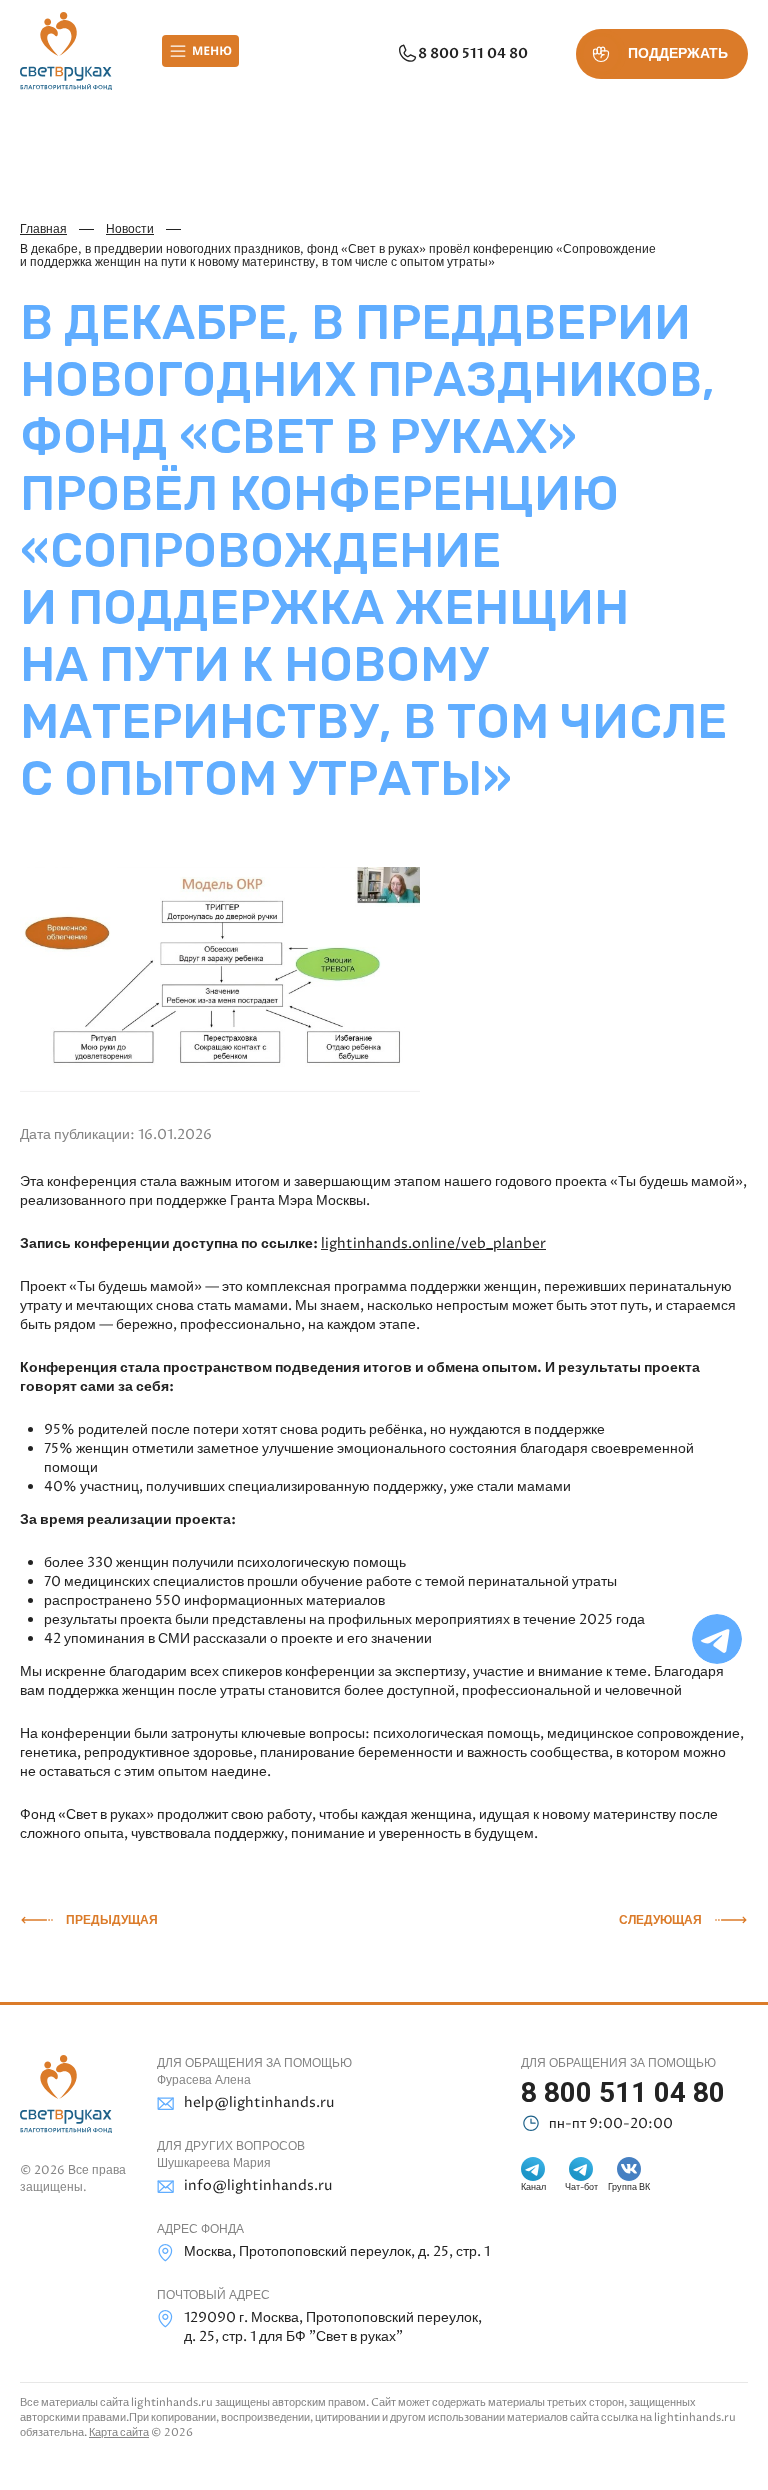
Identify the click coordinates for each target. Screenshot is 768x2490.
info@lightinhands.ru (258, 2185)
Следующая (660, 1920)
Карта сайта (119, 2432)
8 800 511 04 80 (473, 53)
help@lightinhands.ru (259, 2102)
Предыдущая (112, 1920)
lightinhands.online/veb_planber (433, 1243)
